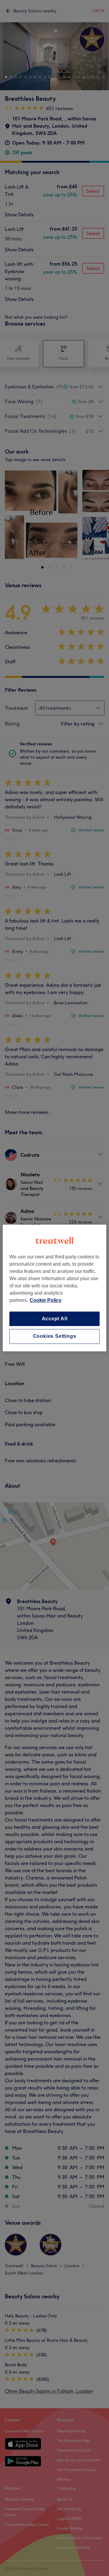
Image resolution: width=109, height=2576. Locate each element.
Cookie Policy (46, 1300)
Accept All (55, 1319)
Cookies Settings (55, 1336)
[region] (54, 1288)
